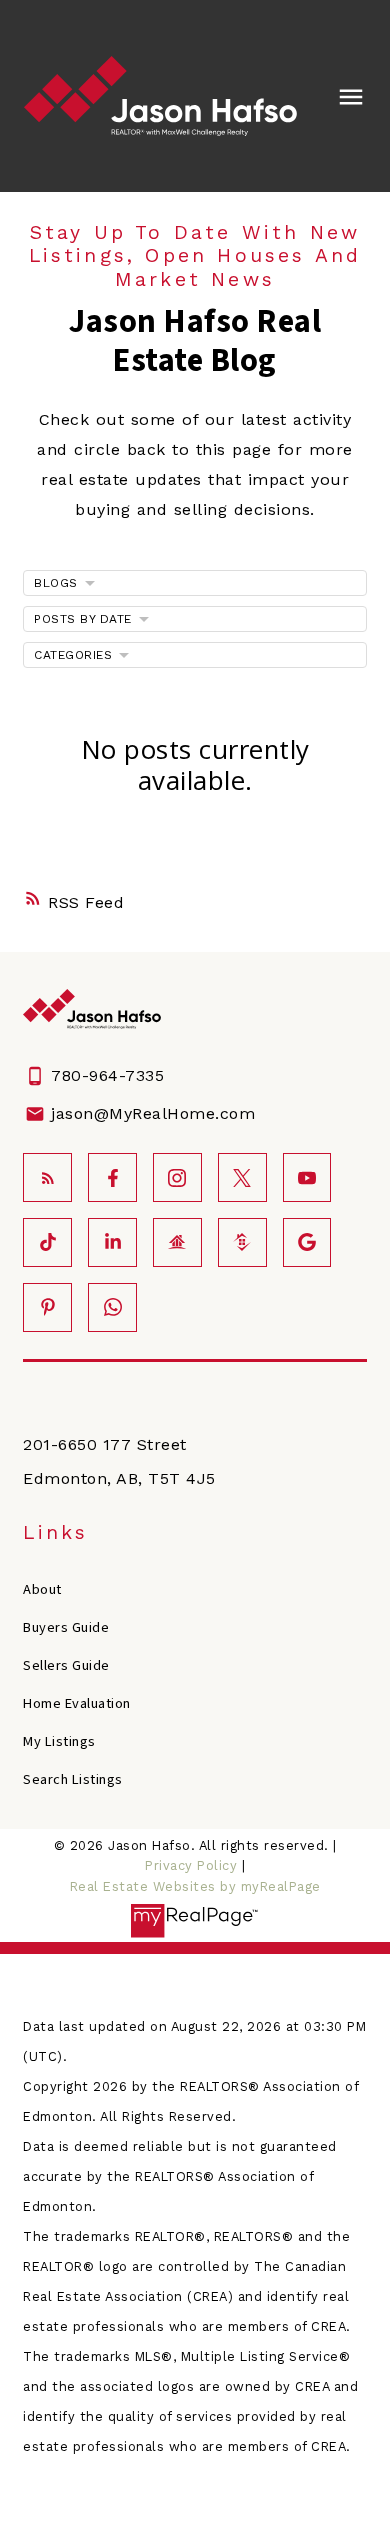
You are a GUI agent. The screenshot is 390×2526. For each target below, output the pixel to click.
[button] (47, 1177)
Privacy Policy (191, 1865)
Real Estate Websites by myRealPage (195, 1886)
